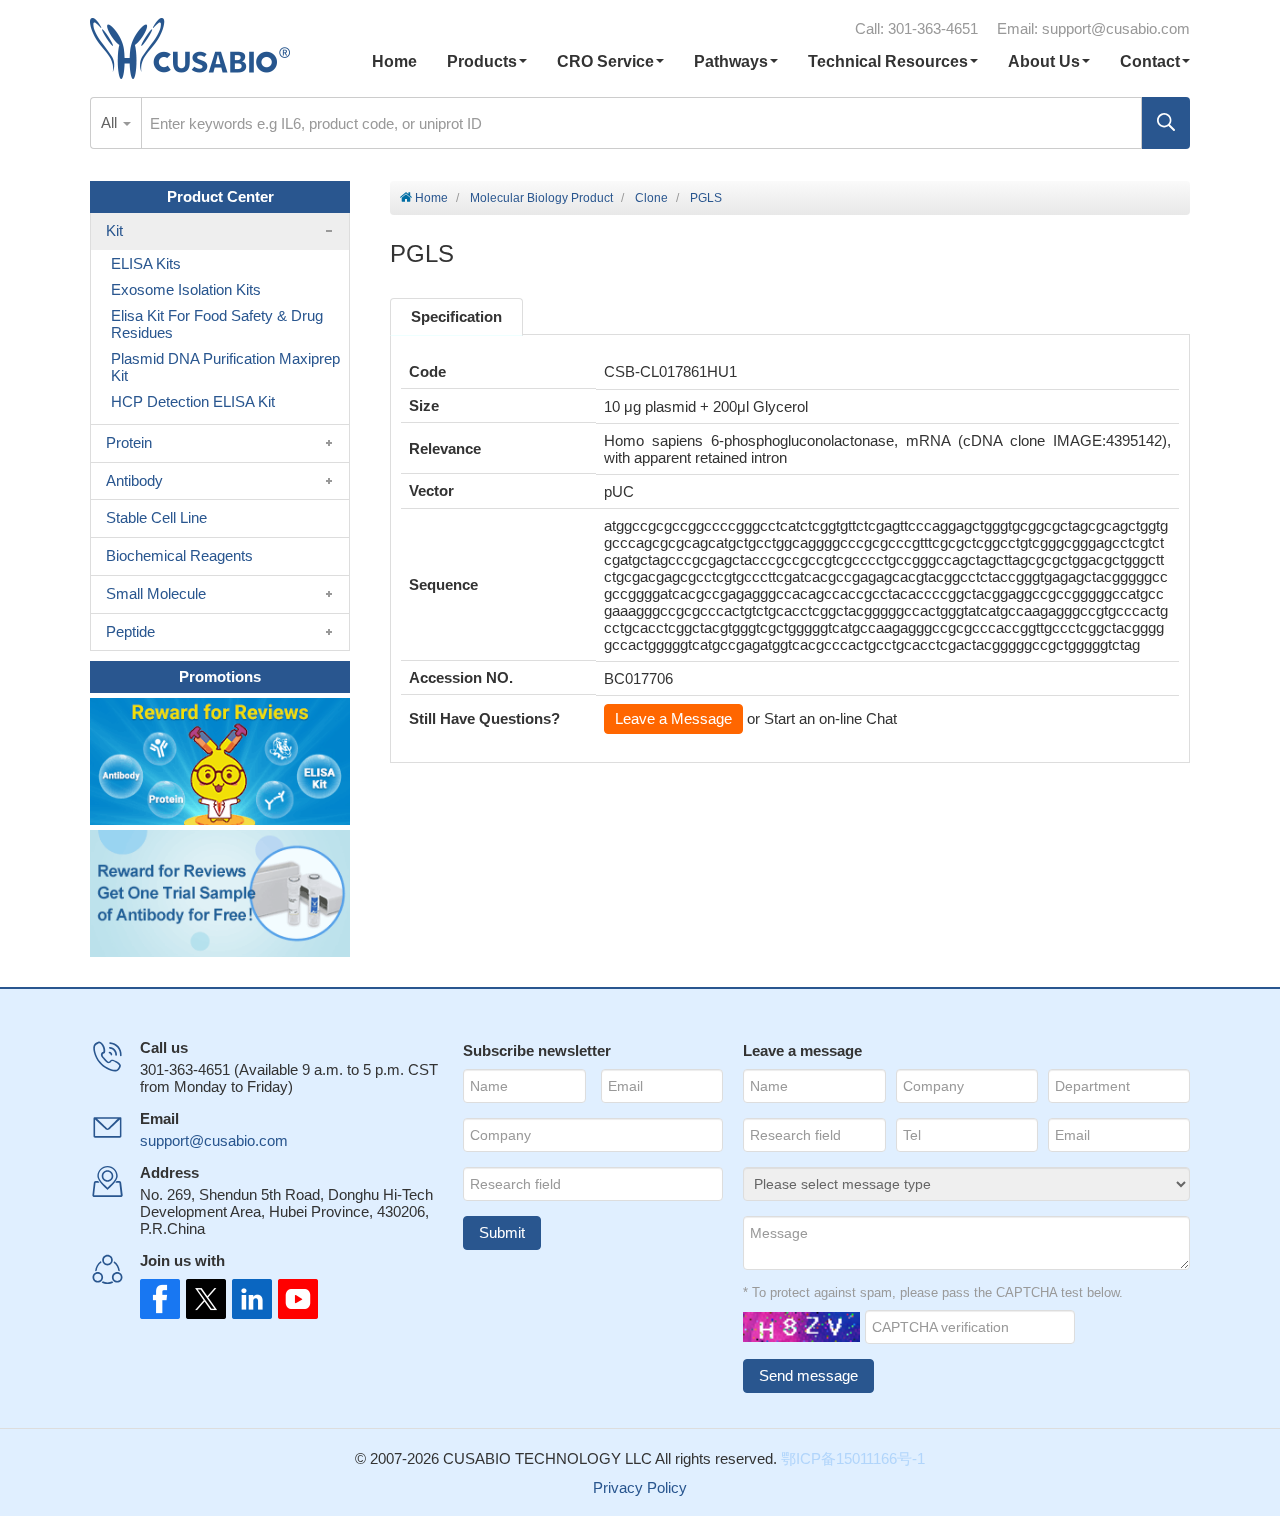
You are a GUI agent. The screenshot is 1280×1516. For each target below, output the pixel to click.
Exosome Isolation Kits (186, 289)
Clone (651, 198)
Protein (129, 442)
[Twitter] (204, 1299)
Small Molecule (156, 593)
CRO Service (605, 61)
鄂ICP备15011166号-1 (853, 1458)
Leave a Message (673, 718)
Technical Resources (888, 61)
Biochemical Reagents (179, 555)
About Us (1044, 61)
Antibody (134, 480)
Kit (114, 230)
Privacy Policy (640, 1487)
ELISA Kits (146, 263)
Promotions (220, 676)
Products (482, 61)
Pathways (731, 61)
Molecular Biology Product (541, 198)
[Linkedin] (248, 1299)
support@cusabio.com (1116, 28)
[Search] (1166, 123)
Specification (456, 316)
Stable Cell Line (156, 517)
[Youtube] (292, 1299)
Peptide (130, 631)
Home (394, 61)
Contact (1150, 61)
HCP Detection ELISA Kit (193, 401)
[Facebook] (160, 1299)
